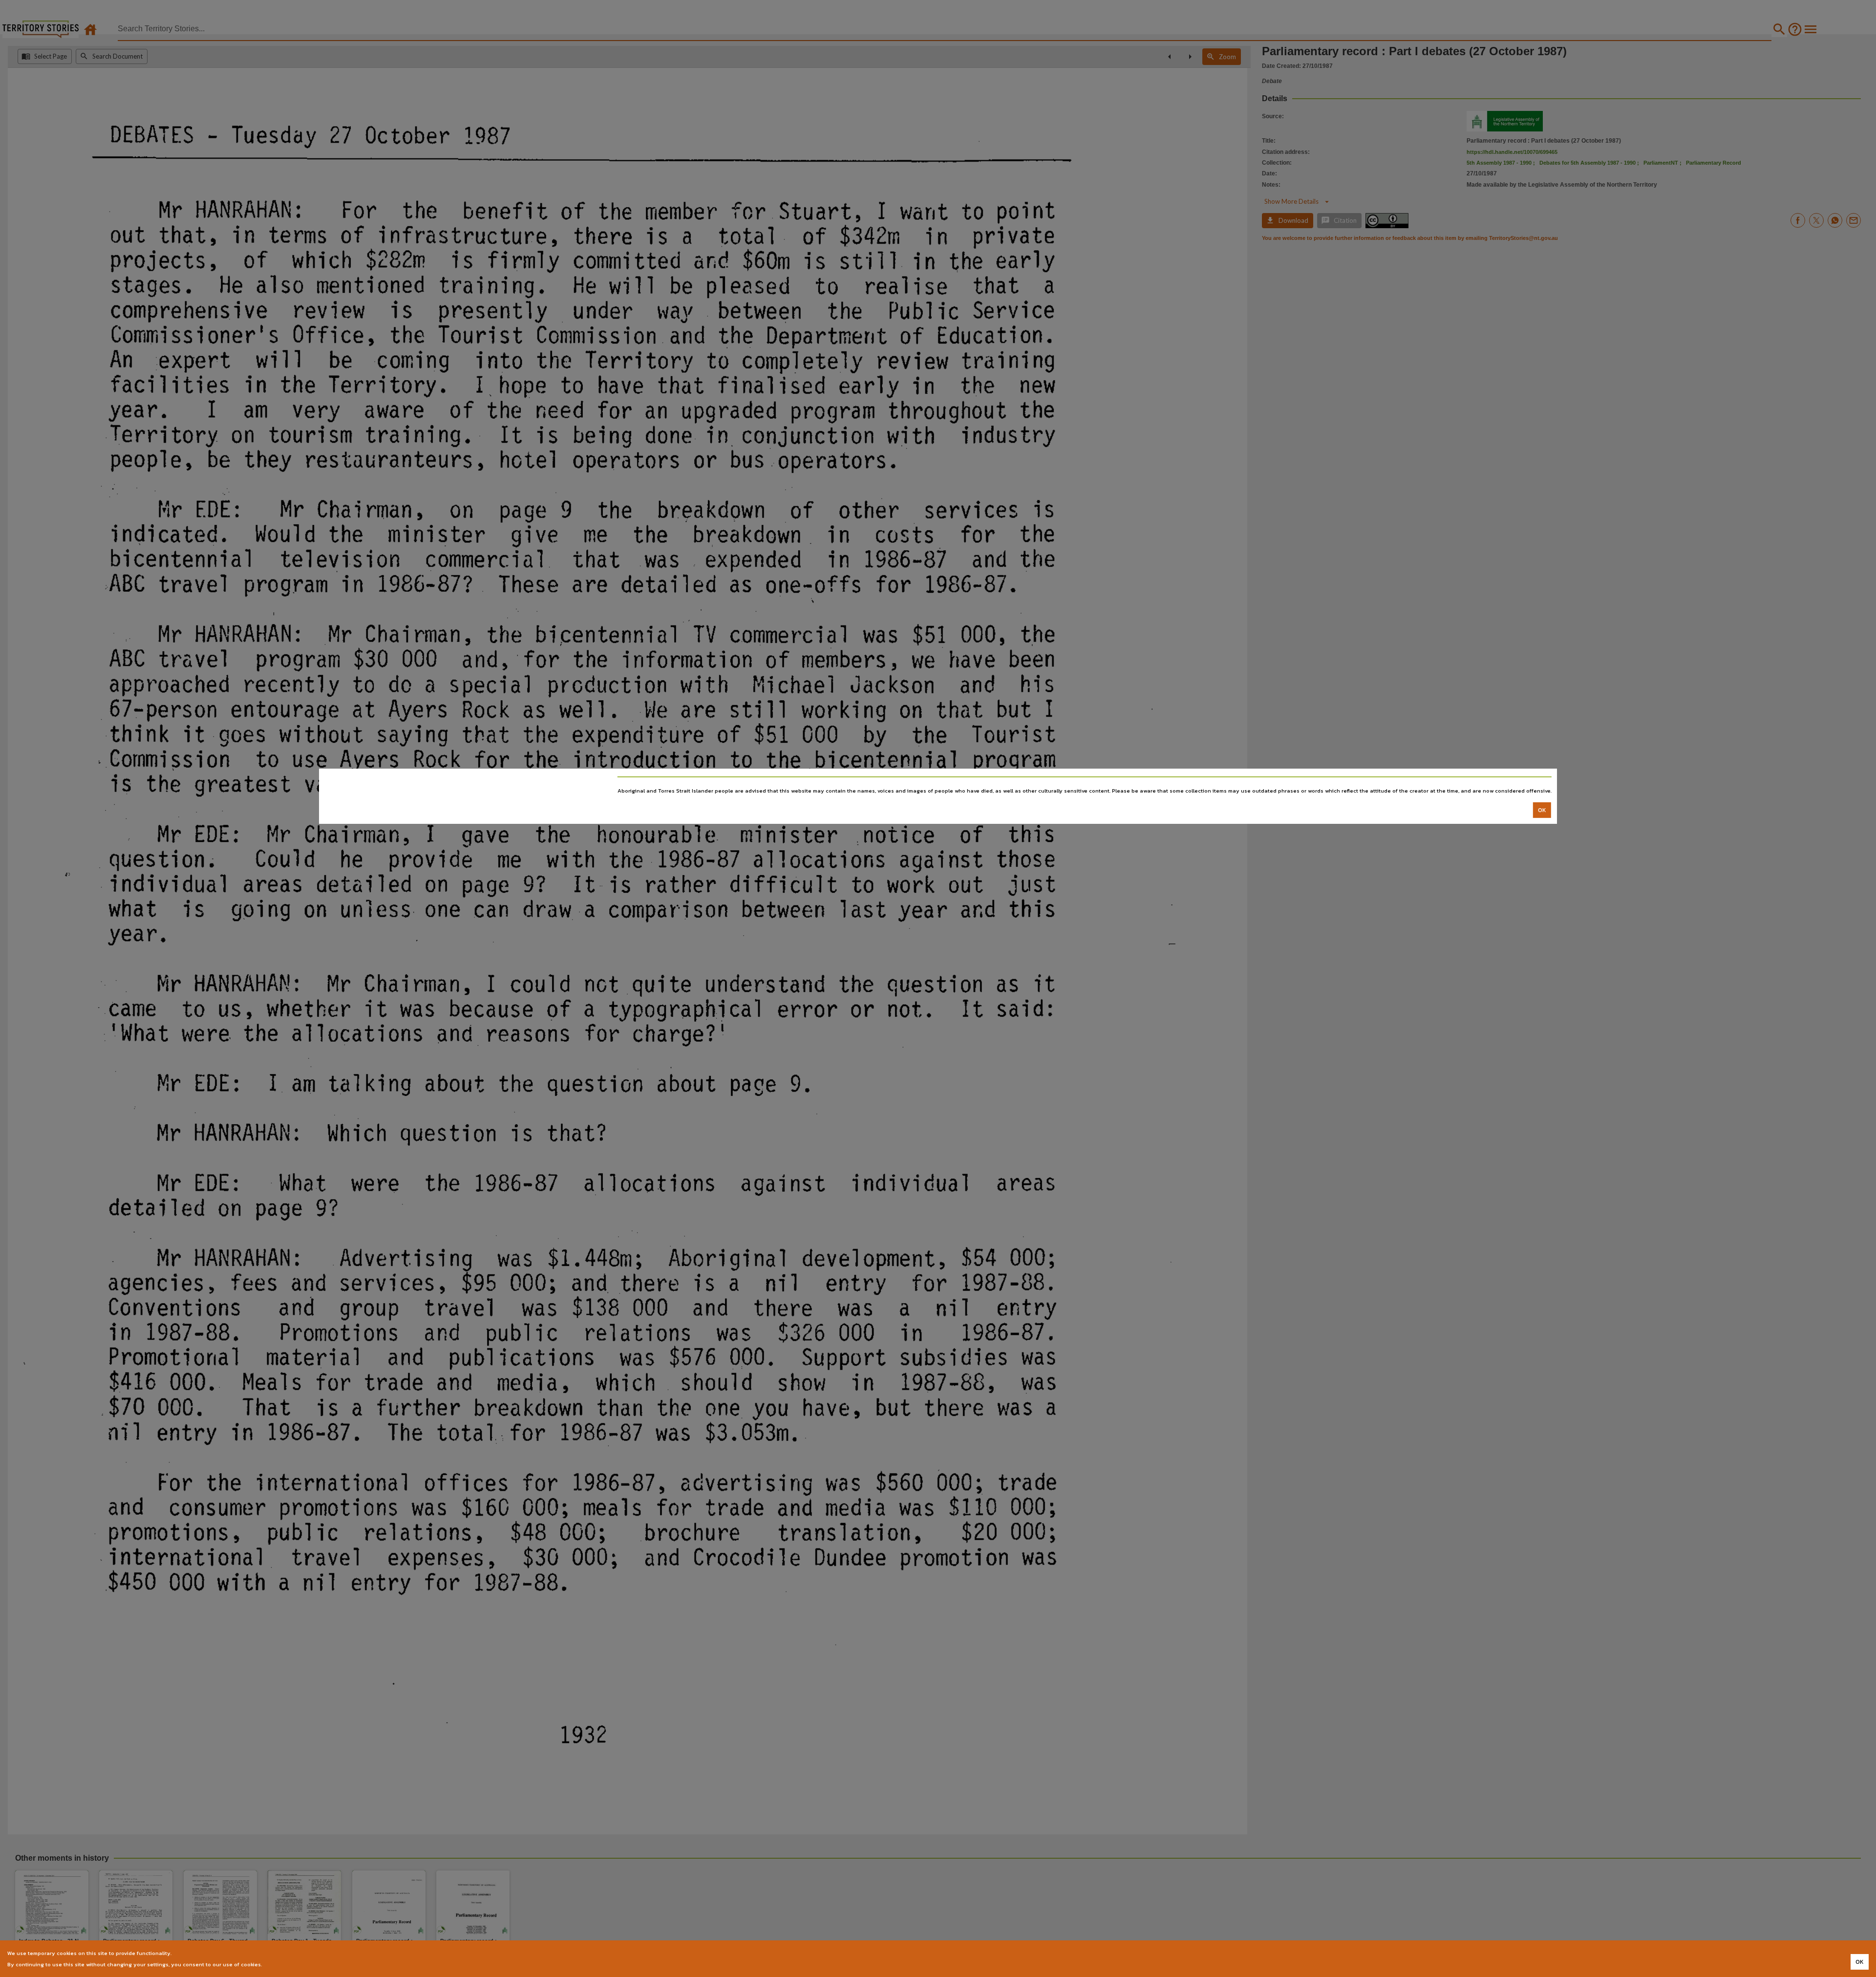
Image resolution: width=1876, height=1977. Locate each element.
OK (1542, 810)
